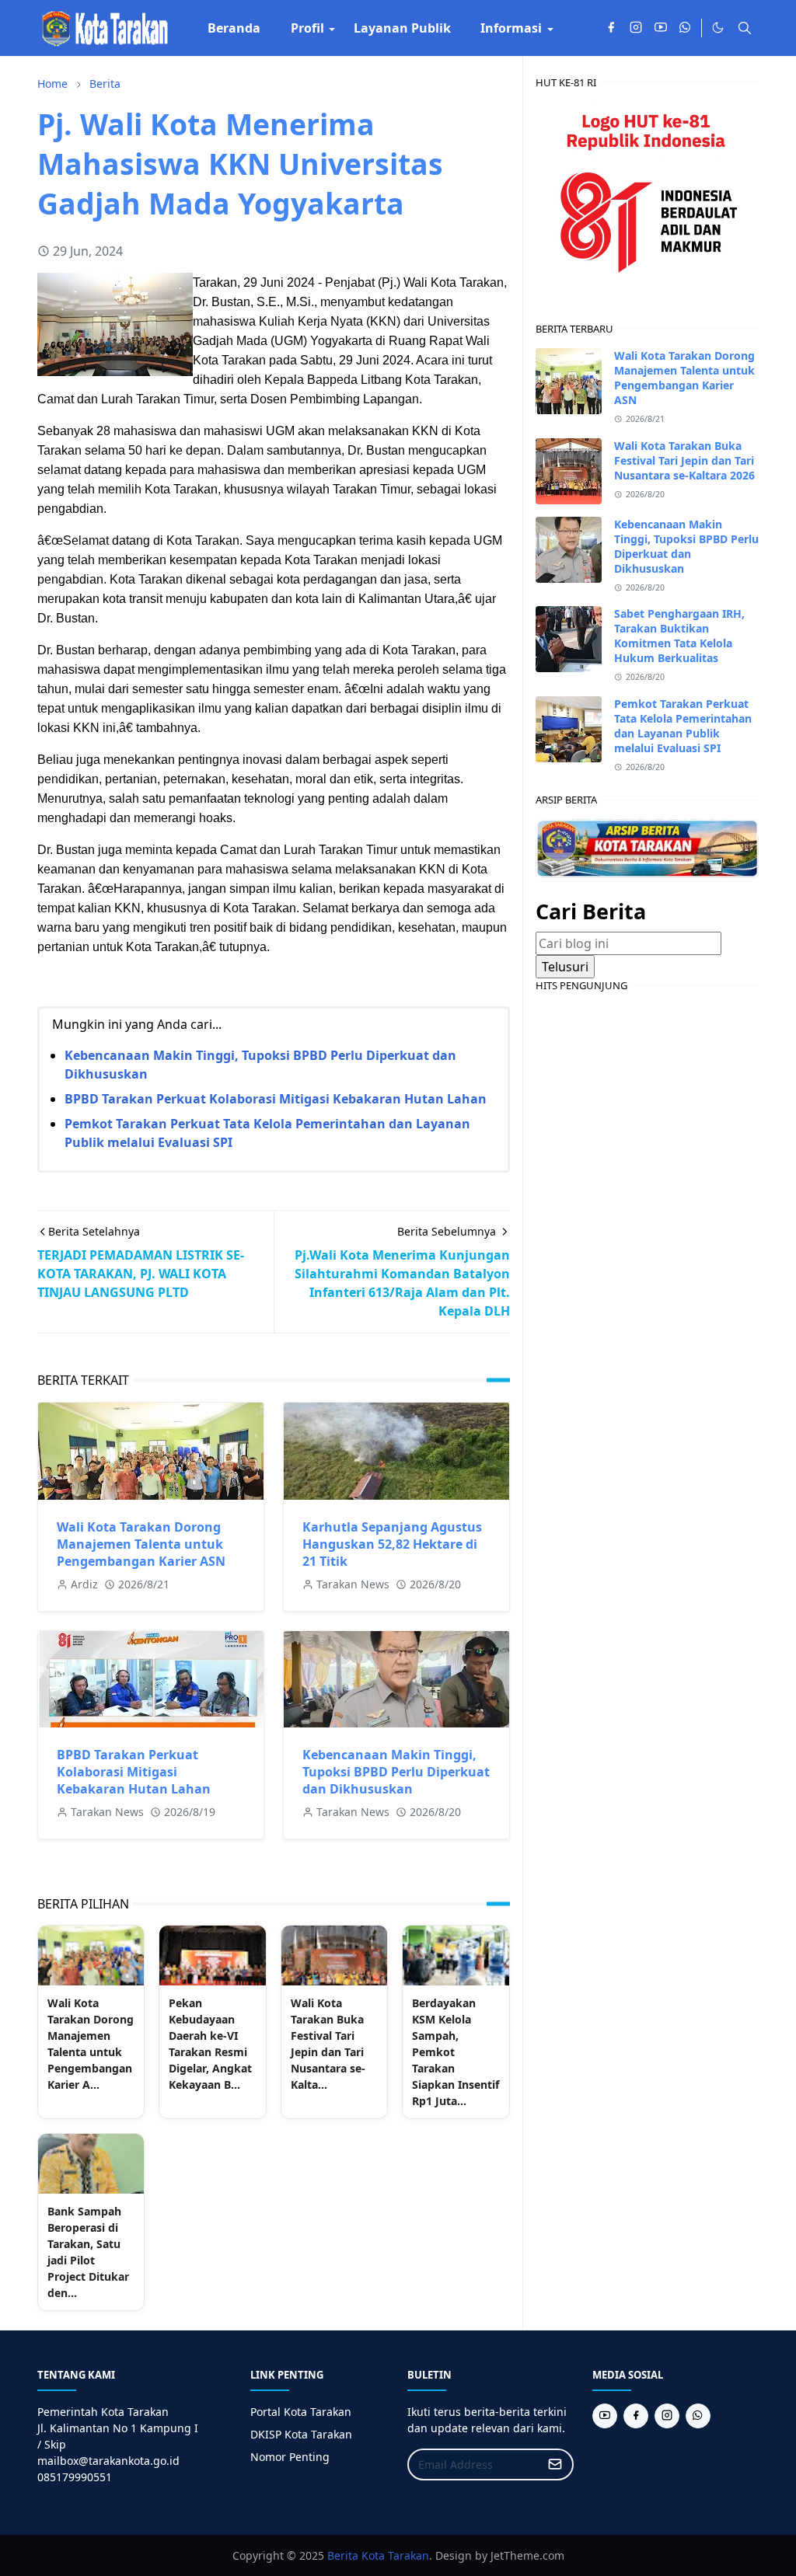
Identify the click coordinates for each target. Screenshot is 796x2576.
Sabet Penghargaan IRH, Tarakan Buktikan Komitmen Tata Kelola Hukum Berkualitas (679, 636)
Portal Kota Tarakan (301, 2412)
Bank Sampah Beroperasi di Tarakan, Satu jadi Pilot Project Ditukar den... (88, 2252)
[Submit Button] (555, 2464)
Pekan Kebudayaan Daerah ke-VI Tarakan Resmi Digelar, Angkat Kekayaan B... (210, 2044)
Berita (343, 2555)
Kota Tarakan (395, 2555)
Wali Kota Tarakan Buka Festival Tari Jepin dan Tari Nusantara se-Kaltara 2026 (684, 460)
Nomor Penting (290, 2457)
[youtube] (661, 28)
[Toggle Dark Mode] (718, 28)
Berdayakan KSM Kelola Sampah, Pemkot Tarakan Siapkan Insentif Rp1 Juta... (456, 2052)
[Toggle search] (745, 28)
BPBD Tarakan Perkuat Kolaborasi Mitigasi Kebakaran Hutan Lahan (276, 1099)
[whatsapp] (686, 28)
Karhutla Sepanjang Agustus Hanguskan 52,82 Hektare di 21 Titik (392, 1544)
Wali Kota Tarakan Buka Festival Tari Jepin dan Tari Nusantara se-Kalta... (328, 2044)
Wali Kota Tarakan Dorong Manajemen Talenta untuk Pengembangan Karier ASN (141, 1544)
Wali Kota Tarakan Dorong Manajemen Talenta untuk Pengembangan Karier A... (91, 2044)
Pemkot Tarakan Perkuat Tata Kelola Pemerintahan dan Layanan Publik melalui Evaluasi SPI (683, 726)
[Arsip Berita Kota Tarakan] (647, 847)
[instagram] (636, 28)
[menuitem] (234, 28)
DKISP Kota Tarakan (301, 2434)
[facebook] (611, 28)
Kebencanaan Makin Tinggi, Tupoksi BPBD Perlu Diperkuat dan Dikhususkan (396, 1772)
